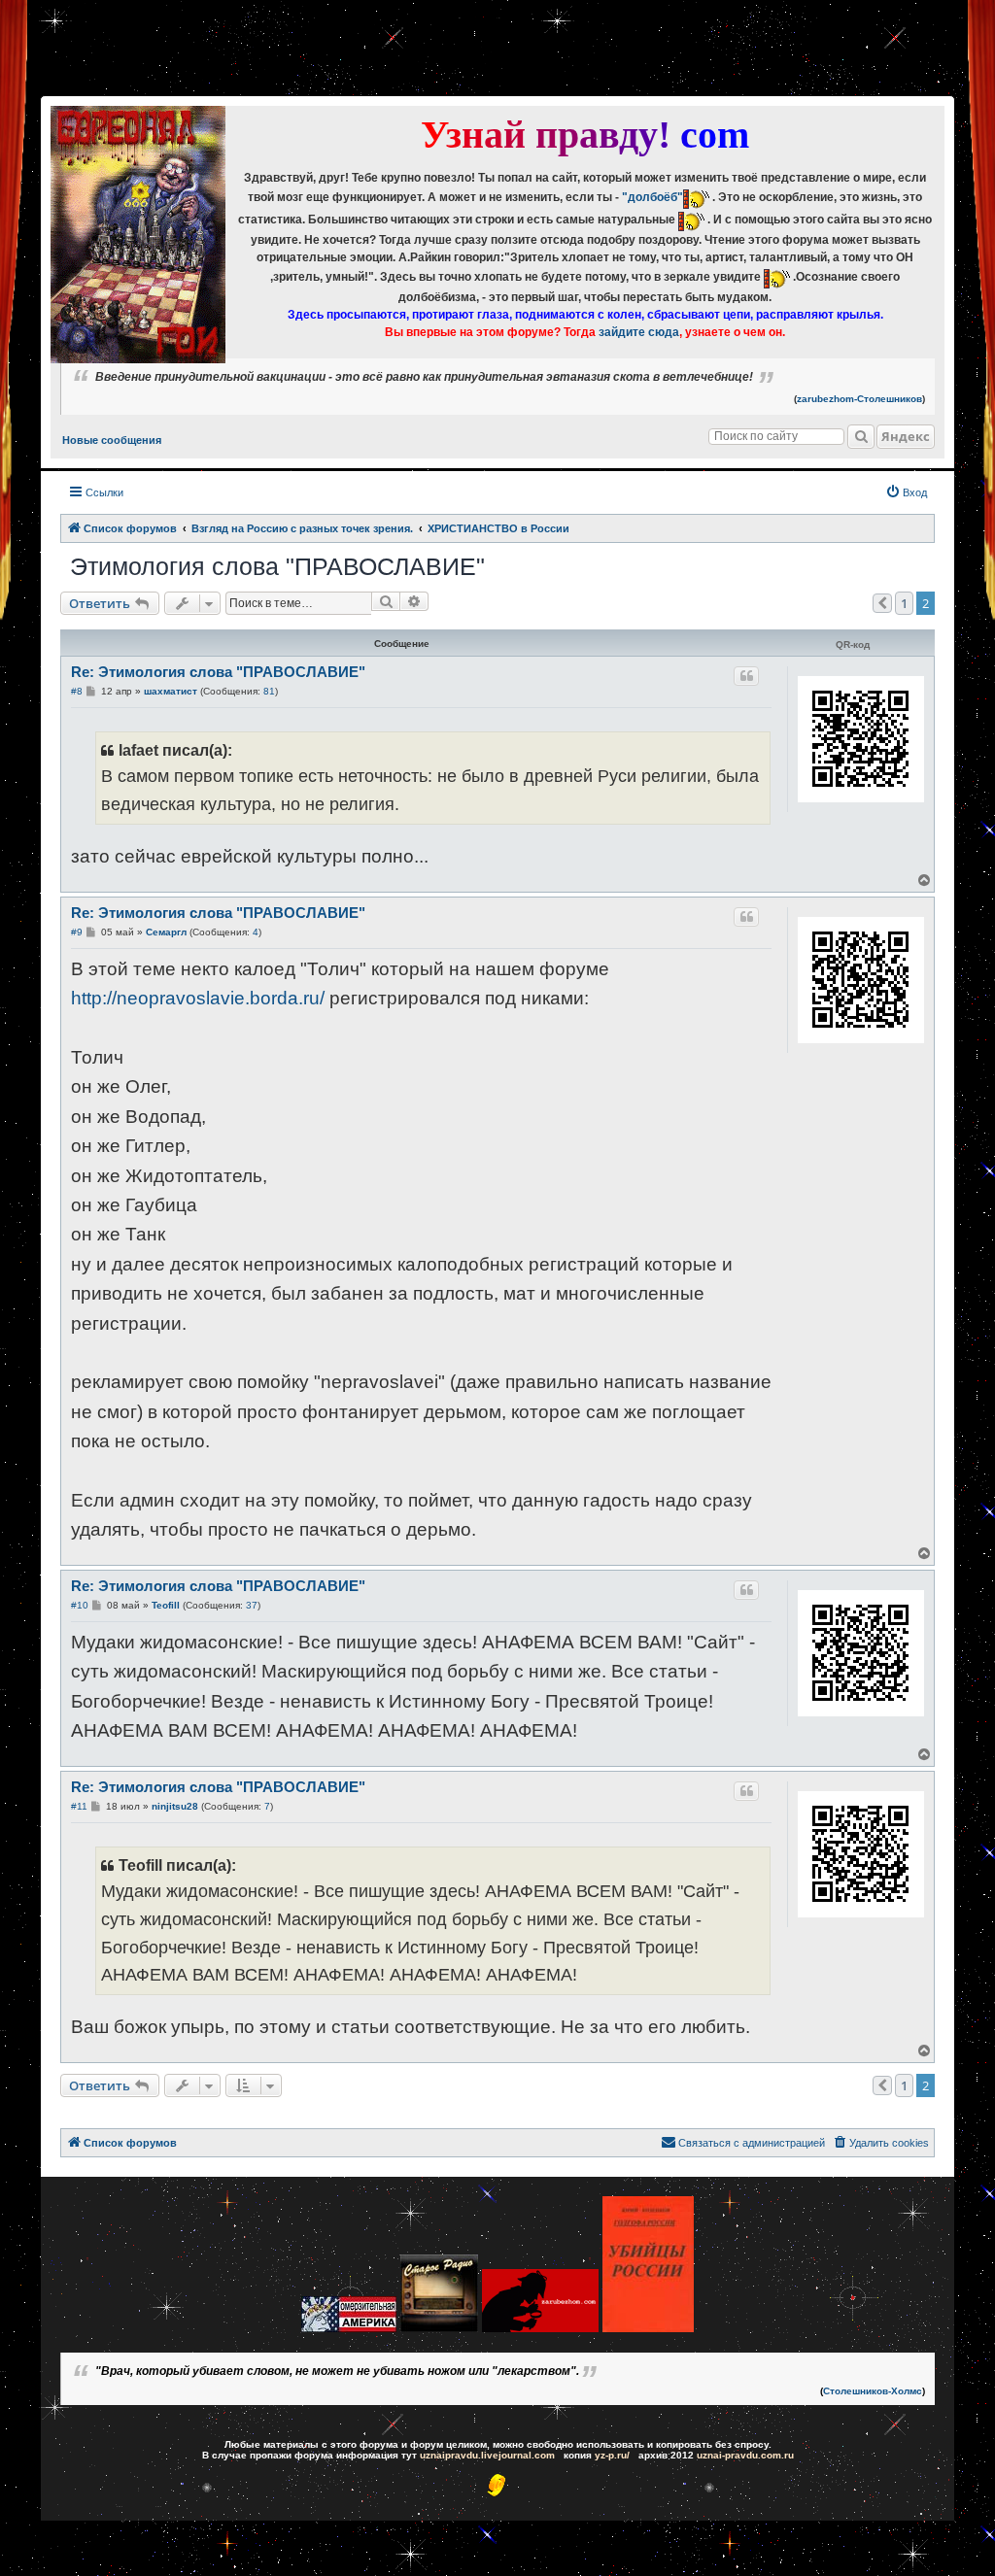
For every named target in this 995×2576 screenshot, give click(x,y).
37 (252, 1605)
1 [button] (904, 603)
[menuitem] (906, 492)
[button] (882, 603)
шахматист (171, 691)
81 (269, 691)
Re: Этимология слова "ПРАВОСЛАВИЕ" (218, 672)
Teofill (166, 1605)
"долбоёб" (652, 197)
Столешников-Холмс (873, 2391)
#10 (80, 1605)
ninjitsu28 (175, 1806)
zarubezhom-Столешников (859, 399)
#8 (77, 691)
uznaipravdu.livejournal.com (487, 2455)
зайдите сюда (639, 332)
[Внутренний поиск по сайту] (861, 437)
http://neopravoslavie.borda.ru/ (198, 998)
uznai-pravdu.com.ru (745, 2455)
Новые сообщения (112, 440)
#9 (77, 932)
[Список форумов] (138, 235)
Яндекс (906, 436)
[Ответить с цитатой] (746, 676)
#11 (79, 1806)
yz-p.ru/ (612, 2455)
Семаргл (166, 932)
